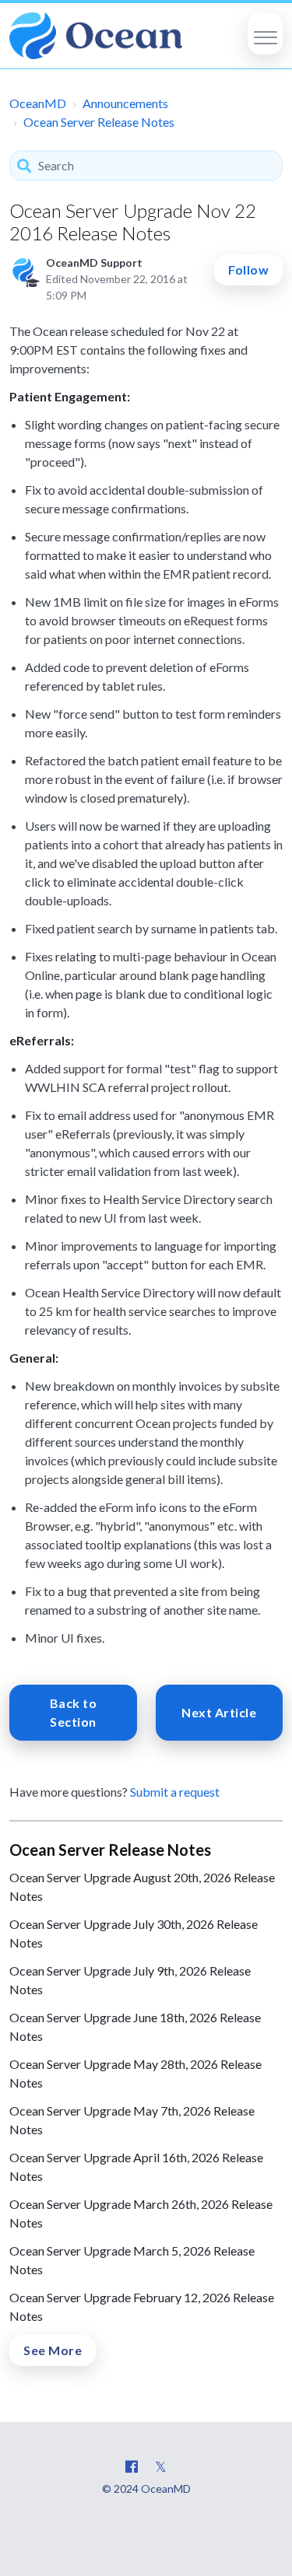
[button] (265, 33)
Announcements (125, 103)
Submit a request (175, 1792)
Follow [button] (248, 269)
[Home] (96, 36)
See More (53, 2350)
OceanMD (38, 103)
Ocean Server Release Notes (99, 122)
